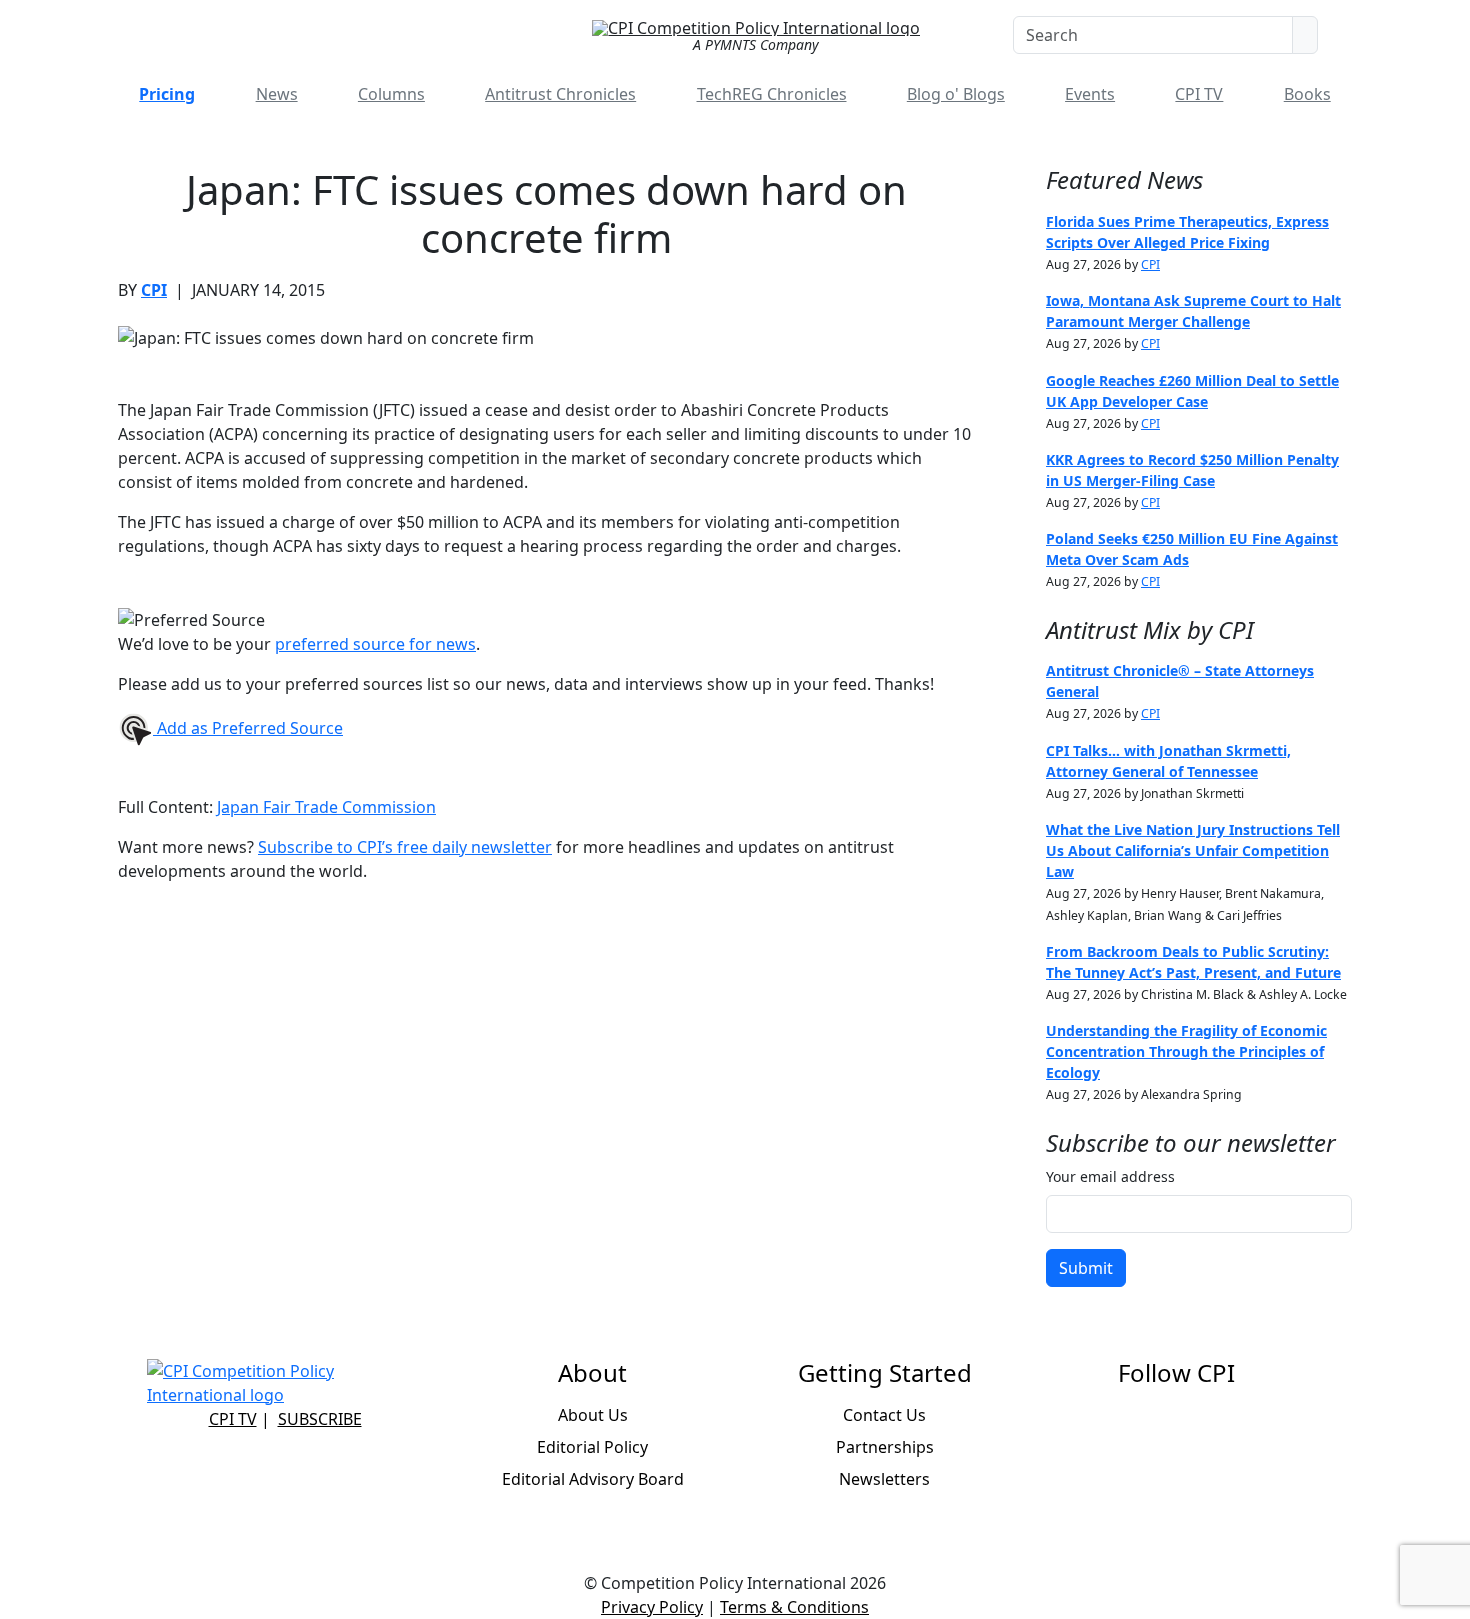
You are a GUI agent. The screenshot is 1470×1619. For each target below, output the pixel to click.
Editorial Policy (592, 1447)
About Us (593, 1415)
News (277, 94)
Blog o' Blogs (956, 94)
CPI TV (1199, 94)
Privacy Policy (652, 1607)
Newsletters (884, 1479)
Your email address (1110, 1176)
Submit (1086, 1268)
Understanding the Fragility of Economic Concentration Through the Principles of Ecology (1186, 1051)
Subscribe (320, 1419)
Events (1090, 94)
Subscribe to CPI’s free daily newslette (401, 847)
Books (1307, 94)
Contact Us (884, 1415)
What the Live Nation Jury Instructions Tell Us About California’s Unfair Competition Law (1193, 850)
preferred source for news (375, 644)
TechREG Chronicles (772, 94)
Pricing (167, 94)
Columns (391, 94)
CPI (154, 290)
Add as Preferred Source (248, 728)
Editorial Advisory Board (593, 1479)
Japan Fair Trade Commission (326, 807)
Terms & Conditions (794, 1607)
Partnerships (885, 1447)
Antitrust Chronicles (560, 94)
